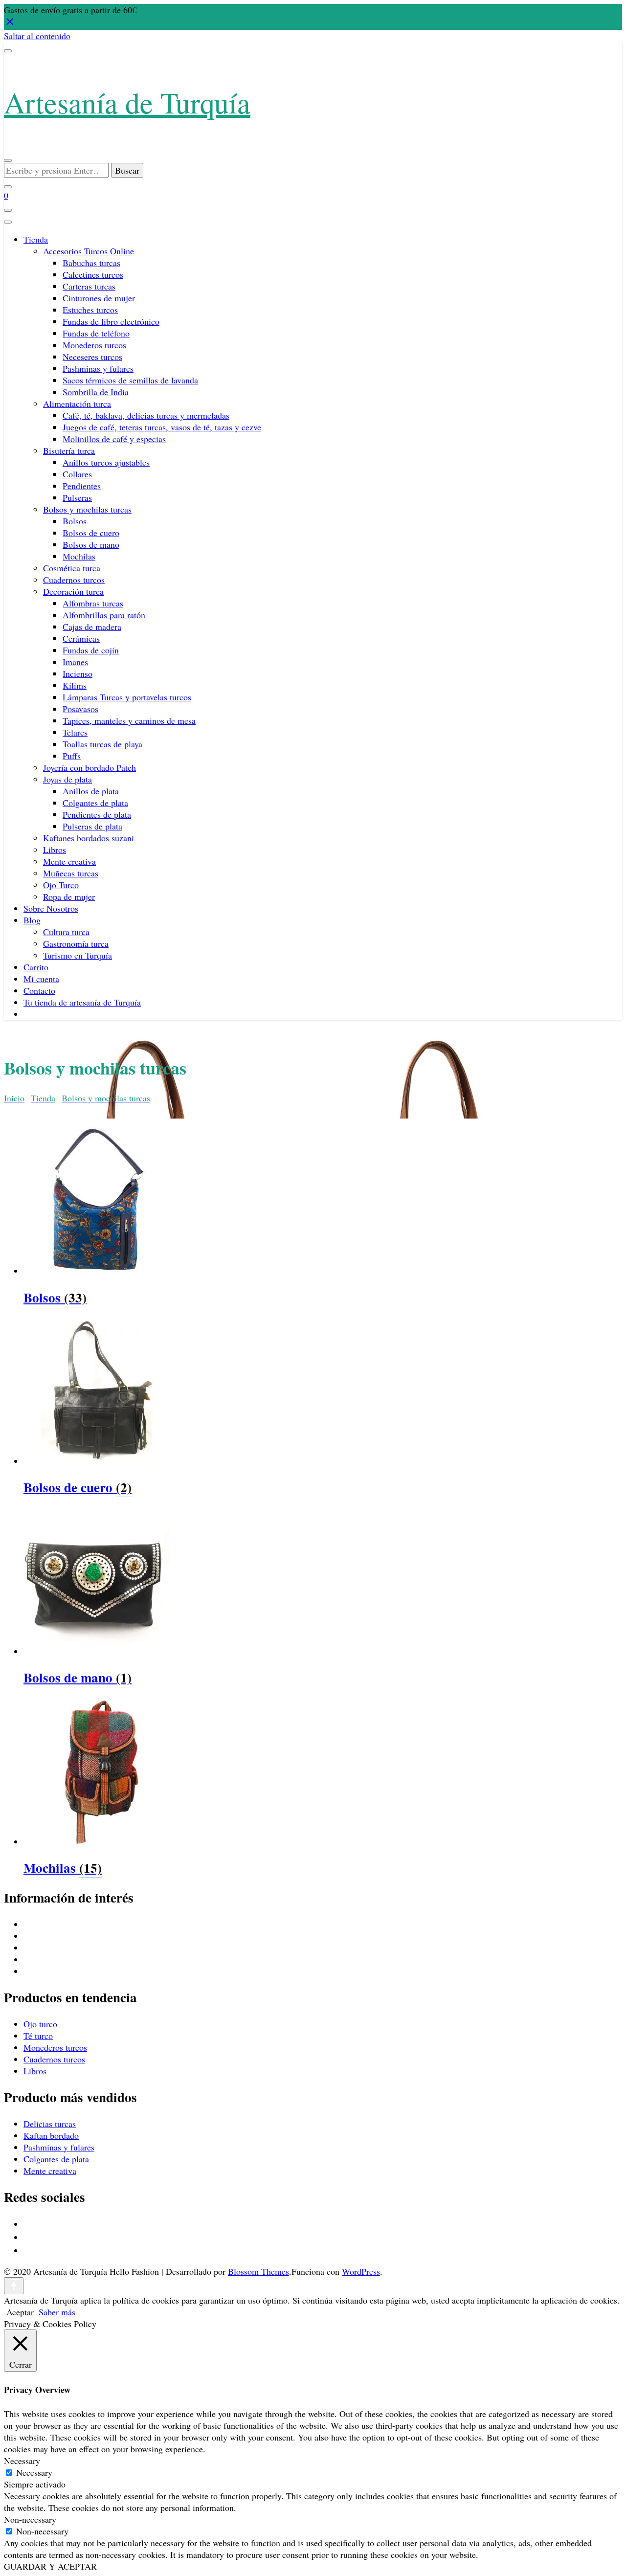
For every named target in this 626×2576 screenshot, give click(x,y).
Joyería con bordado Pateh (89, 767)
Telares (75, 732)
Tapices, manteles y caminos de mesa (129, 720)
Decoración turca (73, 591)
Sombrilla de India (96, 392)
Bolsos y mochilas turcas (87, 509)
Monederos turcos (94, 345)
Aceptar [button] (20, 2312)
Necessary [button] (22, 2461)
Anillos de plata (91, 791)
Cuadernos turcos (74, 580)
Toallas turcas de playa (102, 744)
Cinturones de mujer (99, 298)
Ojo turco (40, 2024)
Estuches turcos (90, 310)
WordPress (361, 2271)
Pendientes (82, 486)
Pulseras (77, 497)
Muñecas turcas (71, 873)
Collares (77, 474)
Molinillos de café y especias (114, 439)
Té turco (38, 2036)
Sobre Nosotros (51, 908)
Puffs (72, 756)
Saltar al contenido (37, 36)
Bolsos (75, 521)
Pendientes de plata (97, 814)
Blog (32, 920)
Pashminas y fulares (98, 368)
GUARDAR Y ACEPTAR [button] (50, 2566)
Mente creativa (69, 861)
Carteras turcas (89, 286)
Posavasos (80, 709)
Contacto (39, 990)
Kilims (75, 685)
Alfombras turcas (93, 603)
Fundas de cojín (91, 650)
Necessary (34, 2472)
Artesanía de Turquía (127, 102)
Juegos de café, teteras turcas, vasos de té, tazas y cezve (162, 427)
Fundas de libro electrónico (111, 321)
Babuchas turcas (91, 263)
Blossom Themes (258, 2271)
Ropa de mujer (69, 896)
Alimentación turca (77, 403)
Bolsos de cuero (91, 533)
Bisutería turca (69, 450)
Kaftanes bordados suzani (89, 838)
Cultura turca (66, 932)
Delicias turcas (50, 2124)
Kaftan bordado (51, 2135)
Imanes (75, 662)
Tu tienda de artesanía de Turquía (82, 1002)
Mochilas (79, 556)
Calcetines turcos (93, 274)
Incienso (78, 673)
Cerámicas (81, 638)
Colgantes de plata (95, 803)
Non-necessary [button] (30, 2519)
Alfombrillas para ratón (104, 615)
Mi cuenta (41, 979)
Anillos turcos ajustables (106, 462)
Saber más (57, 2312)
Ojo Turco (61, 885)
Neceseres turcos (92, 357)
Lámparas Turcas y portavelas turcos (127, 697)
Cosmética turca (72, 568)
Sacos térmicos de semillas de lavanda (130, 380)
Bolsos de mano (91, 544)
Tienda (36, 239)
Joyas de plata (67, 779)
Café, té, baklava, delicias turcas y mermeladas (146, 415)
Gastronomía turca (76, 943)
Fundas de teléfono (96, 333)
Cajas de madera (92, 627)
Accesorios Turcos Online (89, 251)
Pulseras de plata (92, 826)
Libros (55, 850)
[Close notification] (10, 24)
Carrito (36, 967)
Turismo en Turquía (78, 955)
